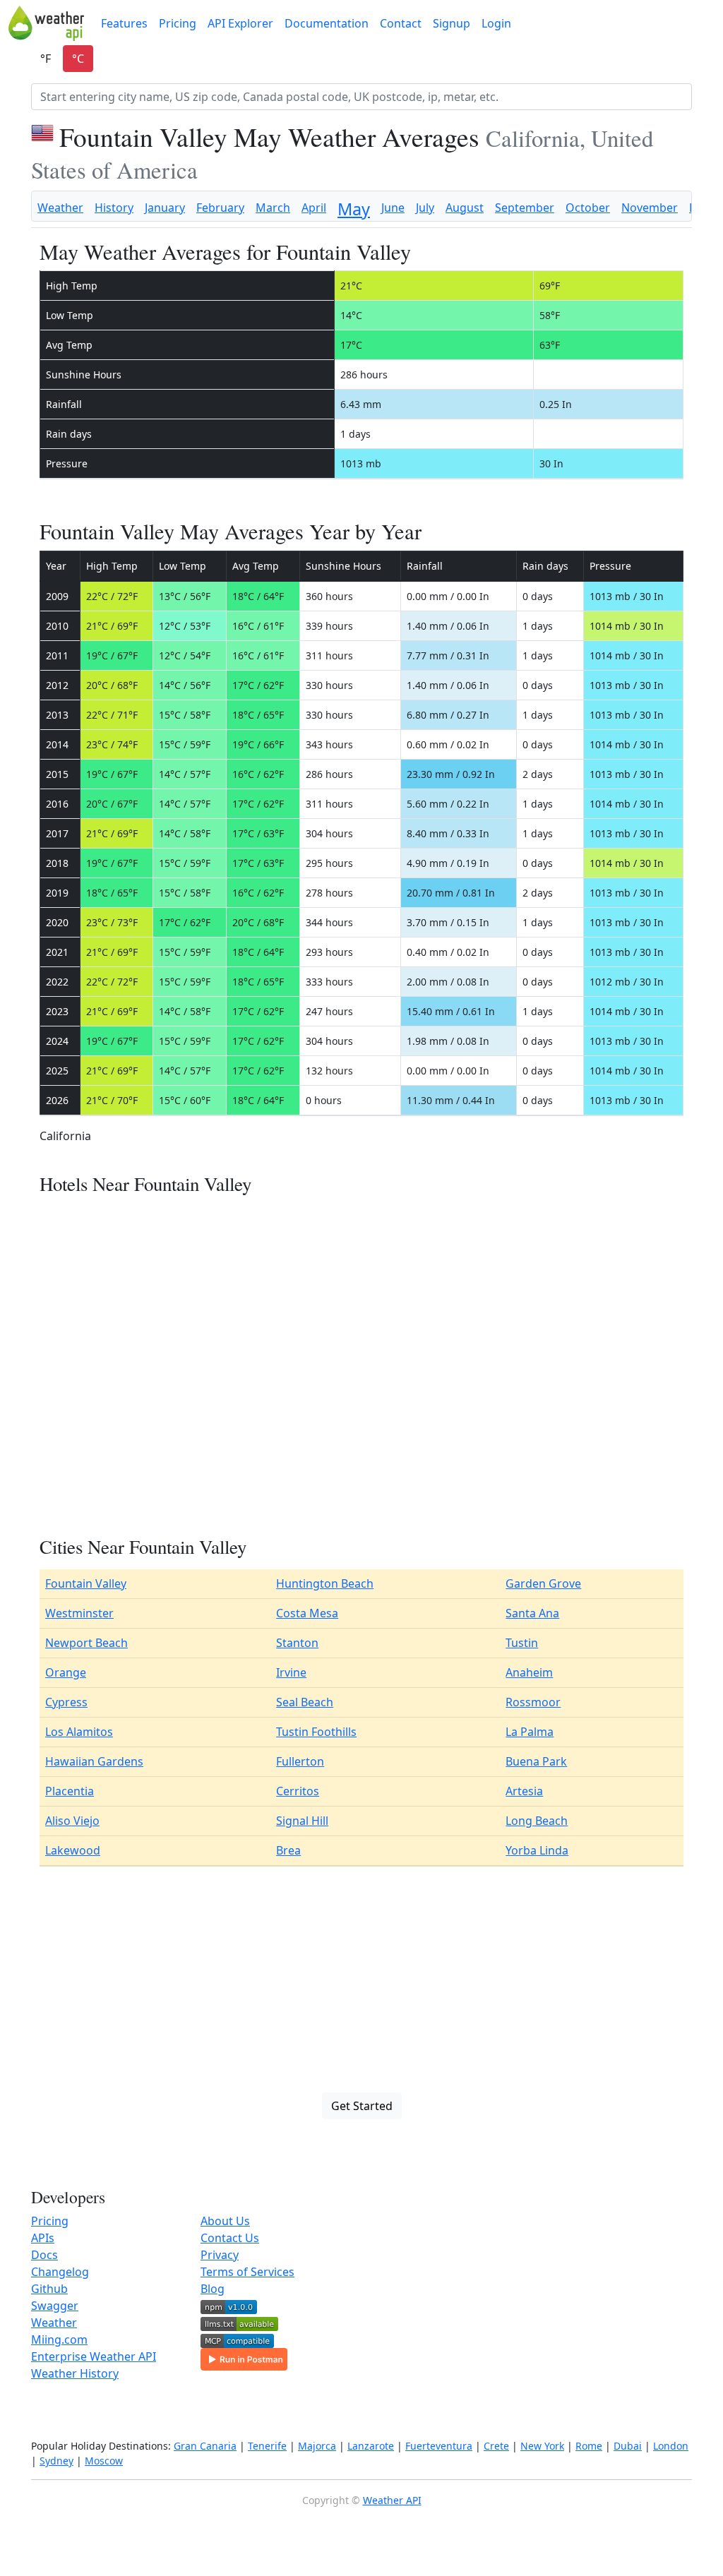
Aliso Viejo (72, 1821)
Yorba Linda (537, 1850)
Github (49, 2289)
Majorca (317, 2446)
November (650, 208)
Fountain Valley (86, 1583)
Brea (288, 1850)
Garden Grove (543, 1583)
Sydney (56, 2461)
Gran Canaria (205, 2446)
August (465, 208)
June (393, 208)
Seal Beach (305, 1702)
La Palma (530, 1732)
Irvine (291, 1672)
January (165, 208)
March (273, 208)
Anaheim (529, 1672)
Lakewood (73, 1850)
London (671, 2446)
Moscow (104, 2461)
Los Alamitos (79, 1732)
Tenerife (267, 2446)
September (525, 208)
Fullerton (300, 1761)
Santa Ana (532, 1613)
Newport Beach (86, 1643)
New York (542, 2446)
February (220, 208)
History (114, 208)
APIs (43, 2238)
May (354, 209)
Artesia (524, 1791)
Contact (401, 23)
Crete (496, 2446)
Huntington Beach (325, 1583)
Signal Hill (302, 1821)
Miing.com (59, 2340)
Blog (213, 2289)
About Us (225, 2221)
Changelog (60, 2272)
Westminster (79, 1613)
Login (496, 23)
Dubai (628, 2446)
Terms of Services (247, 2272)
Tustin (522, 1643)
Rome (589, 2446)
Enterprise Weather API (94, 2356)
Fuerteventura (439, 2446)
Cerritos (298, 1791)
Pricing (178, 23)
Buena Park (536, 1761)
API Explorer (240, 23)
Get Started (362, 2106)
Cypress (66, 1702)
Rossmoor (533, 1702)
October (588, 208)
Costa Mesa (307, 1613)
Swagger (55, 2306)
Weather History (75, 2373)
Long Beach (537, 1821)
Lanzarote (371, 2446)
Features (124, 23)
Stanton (297, 1643)
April (314, 208)
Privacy (220, 2255)
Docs (44, 2255)
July (425, 208)
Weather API (392, 2500)
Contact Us (230, 2238)
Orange (66, 1672)
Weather (60, 208)
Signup (452, 23)
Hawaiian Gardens (94, 1761)
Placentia (70, 1791)
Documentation (327, 23)
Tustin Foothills (316, 1732)
